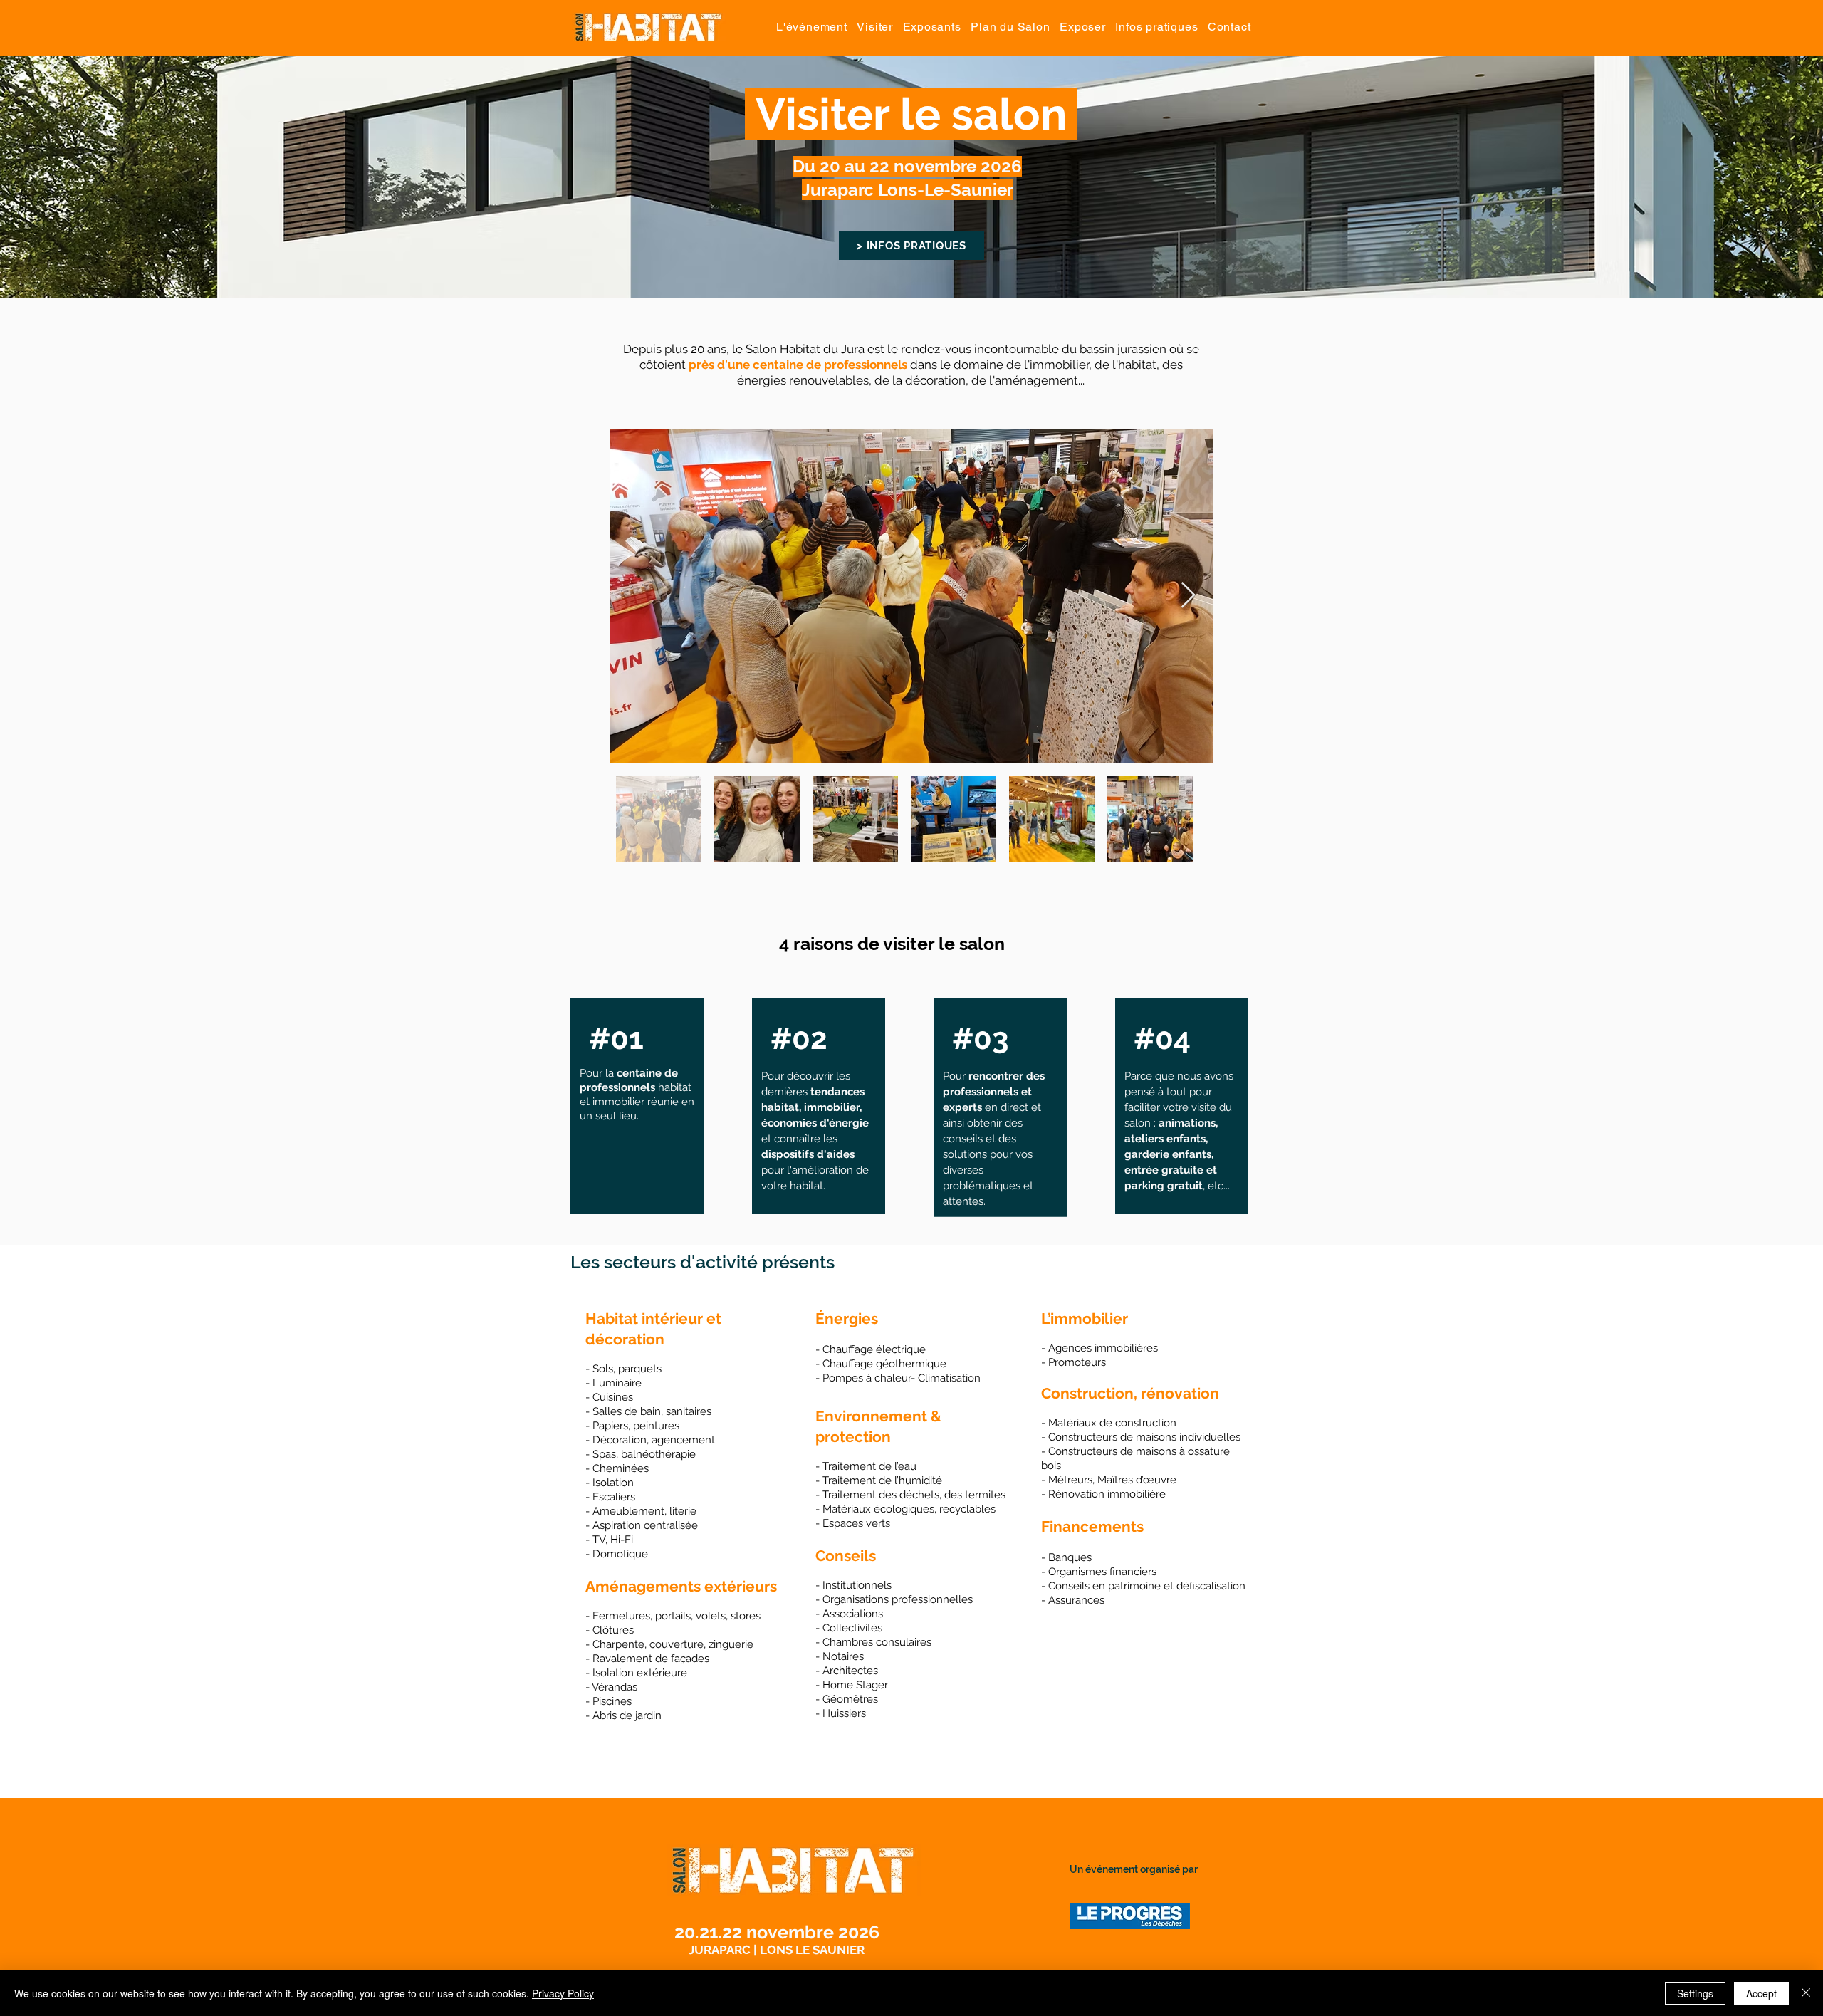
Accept (1761, 1993)
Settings (1695, 1993)
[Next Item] (1188, 596)
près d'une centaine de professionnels (798, 365)
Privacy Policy (563, 1993)
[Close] (1806, 1993)
